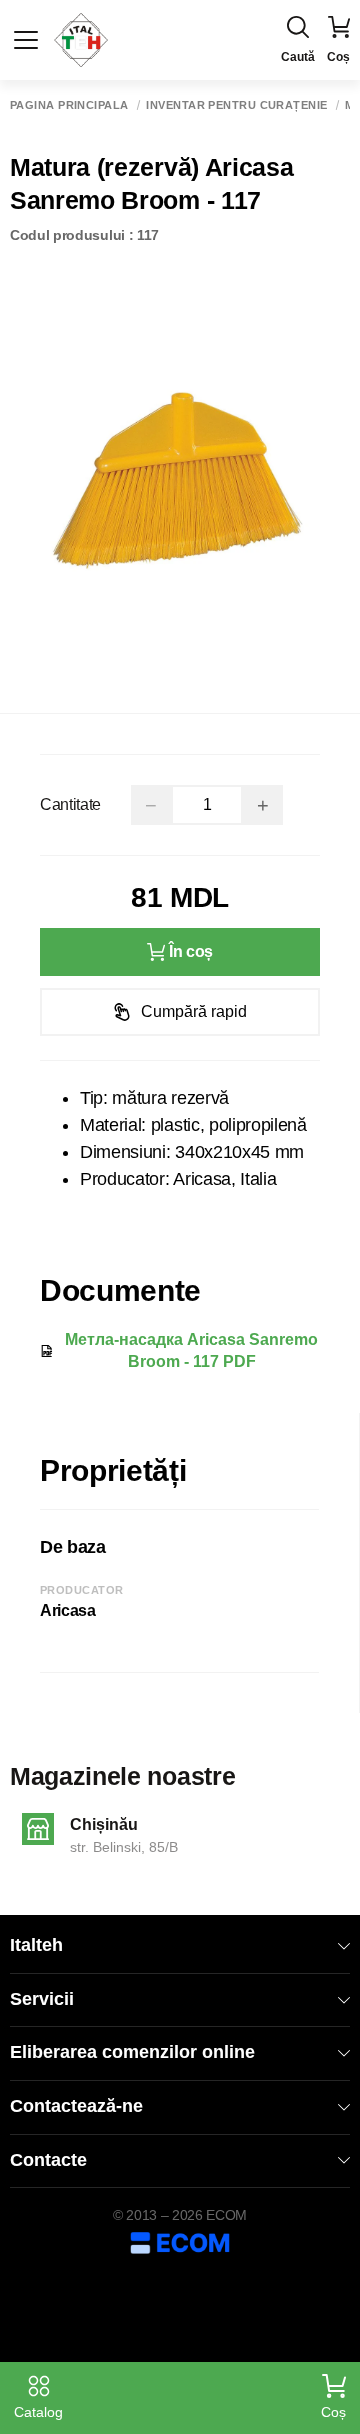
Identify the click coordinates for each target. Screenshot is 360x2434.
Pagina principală (69, 105)
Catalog (38, 2412)
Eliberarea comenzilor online (132, 2052)
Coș (333, 2412)
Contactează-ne (76, 2106)
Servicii (42, 1999)
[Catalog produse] (26, 40)
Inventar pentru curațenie (236, 105)
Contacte (48, 2160)
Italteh (36, 1945)
